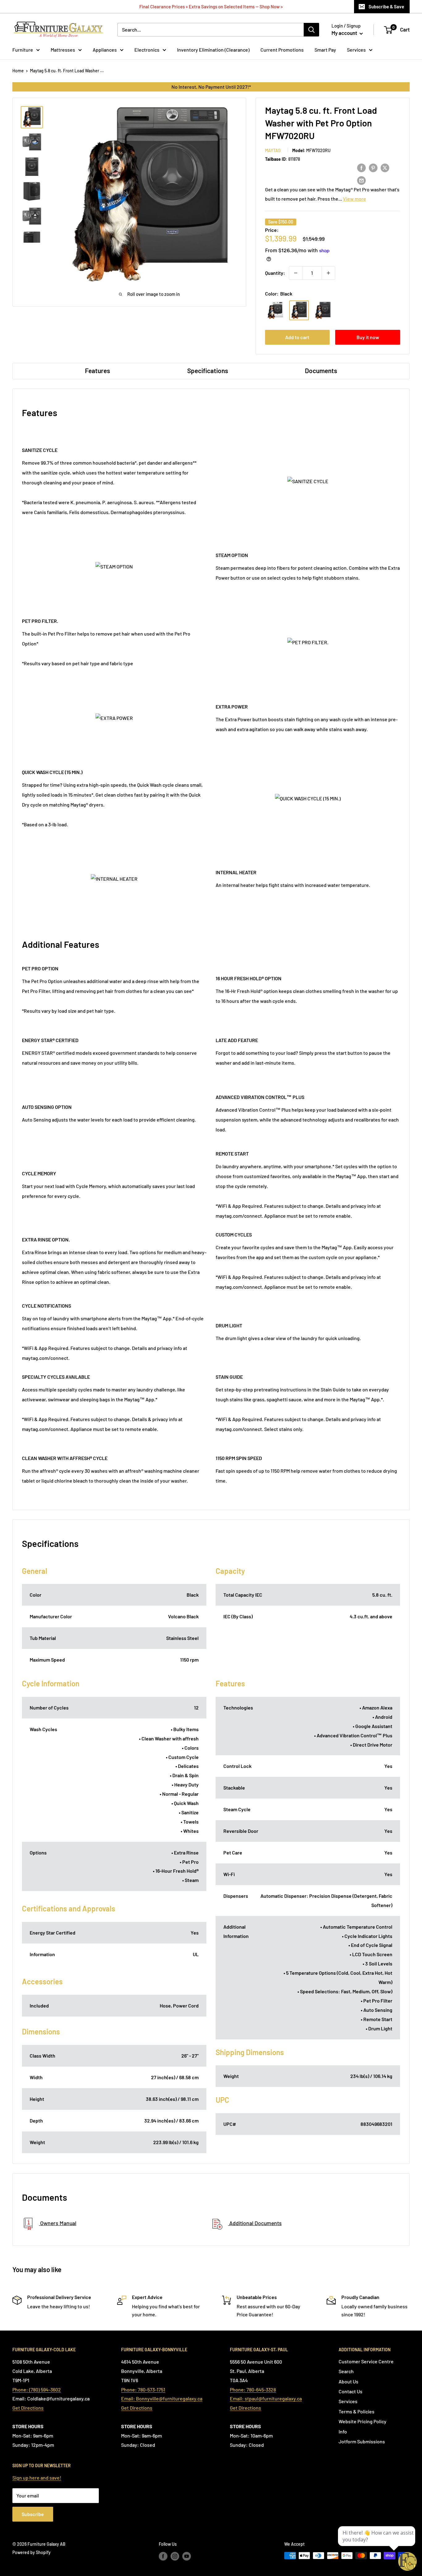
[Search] (311, 30)
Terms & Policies (357, 2411)
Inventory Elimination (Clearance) (213, 50)
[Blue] (323, 310)
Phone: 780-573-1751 (143, 2389)
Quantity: (275, 273)
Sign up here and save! (37, 2478)
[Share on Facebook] (361, 167)
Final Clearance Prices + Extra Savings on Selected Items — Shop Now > (211, 6)
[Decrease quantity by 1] (296, 273)
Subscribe (33, 2514)
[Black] (299, 310)
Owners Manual (58, 2223)
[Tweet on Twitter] (385, 167)
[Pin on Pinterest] (373, 167)
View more (354, 199)
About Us (348, 2381)
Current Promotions (282, 50)
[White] (275, 310)
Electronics (147, 50)
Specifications (208, 370)
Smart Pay (325, 50)
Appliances (105, 50)
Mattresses (63, 50)
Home (18, 71)
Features (97, 370)
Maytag (273, 150)
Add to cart (297, 337)
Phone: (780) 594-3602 (37, 2389)
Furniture (23, 50)
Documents (321, 370)
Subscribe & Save (386, 6)
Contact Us (350, 2391)
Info (343, 2431)
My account (345, 33)
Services (356, 50)
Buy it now (368, 337)
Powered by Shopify (32, 2552)
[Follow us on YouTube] (187, 2556)
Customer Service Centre (366, 2361)
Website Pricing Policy (363, 2421)
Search (346, 2371)
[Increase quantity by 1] (328, 273)
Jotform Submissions (362, 2441)
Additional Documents (255, 2223)
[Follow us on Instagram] (175, 2556)
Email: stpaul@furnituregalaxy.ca (266, 2398)
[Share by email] (361, 180)
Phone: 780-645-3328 (253, 2389)
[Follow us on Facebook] (163, 2556)
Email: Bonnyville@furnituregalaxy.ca (162, 2398)
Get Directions (28, 2408)
